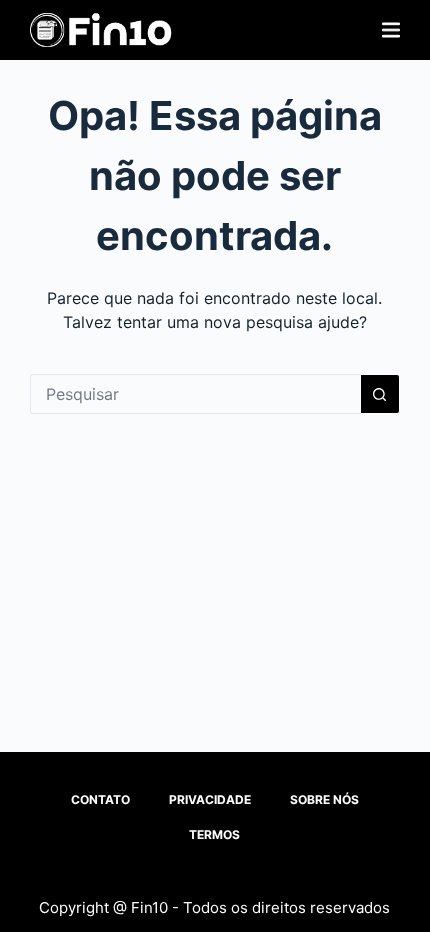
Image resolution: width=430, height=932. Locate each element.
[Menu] (391, 30)
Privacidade (210, 799)
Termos (214, 834)
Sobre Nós (324, 799)
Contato (100, 799)
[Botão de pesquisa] (380, 394)
